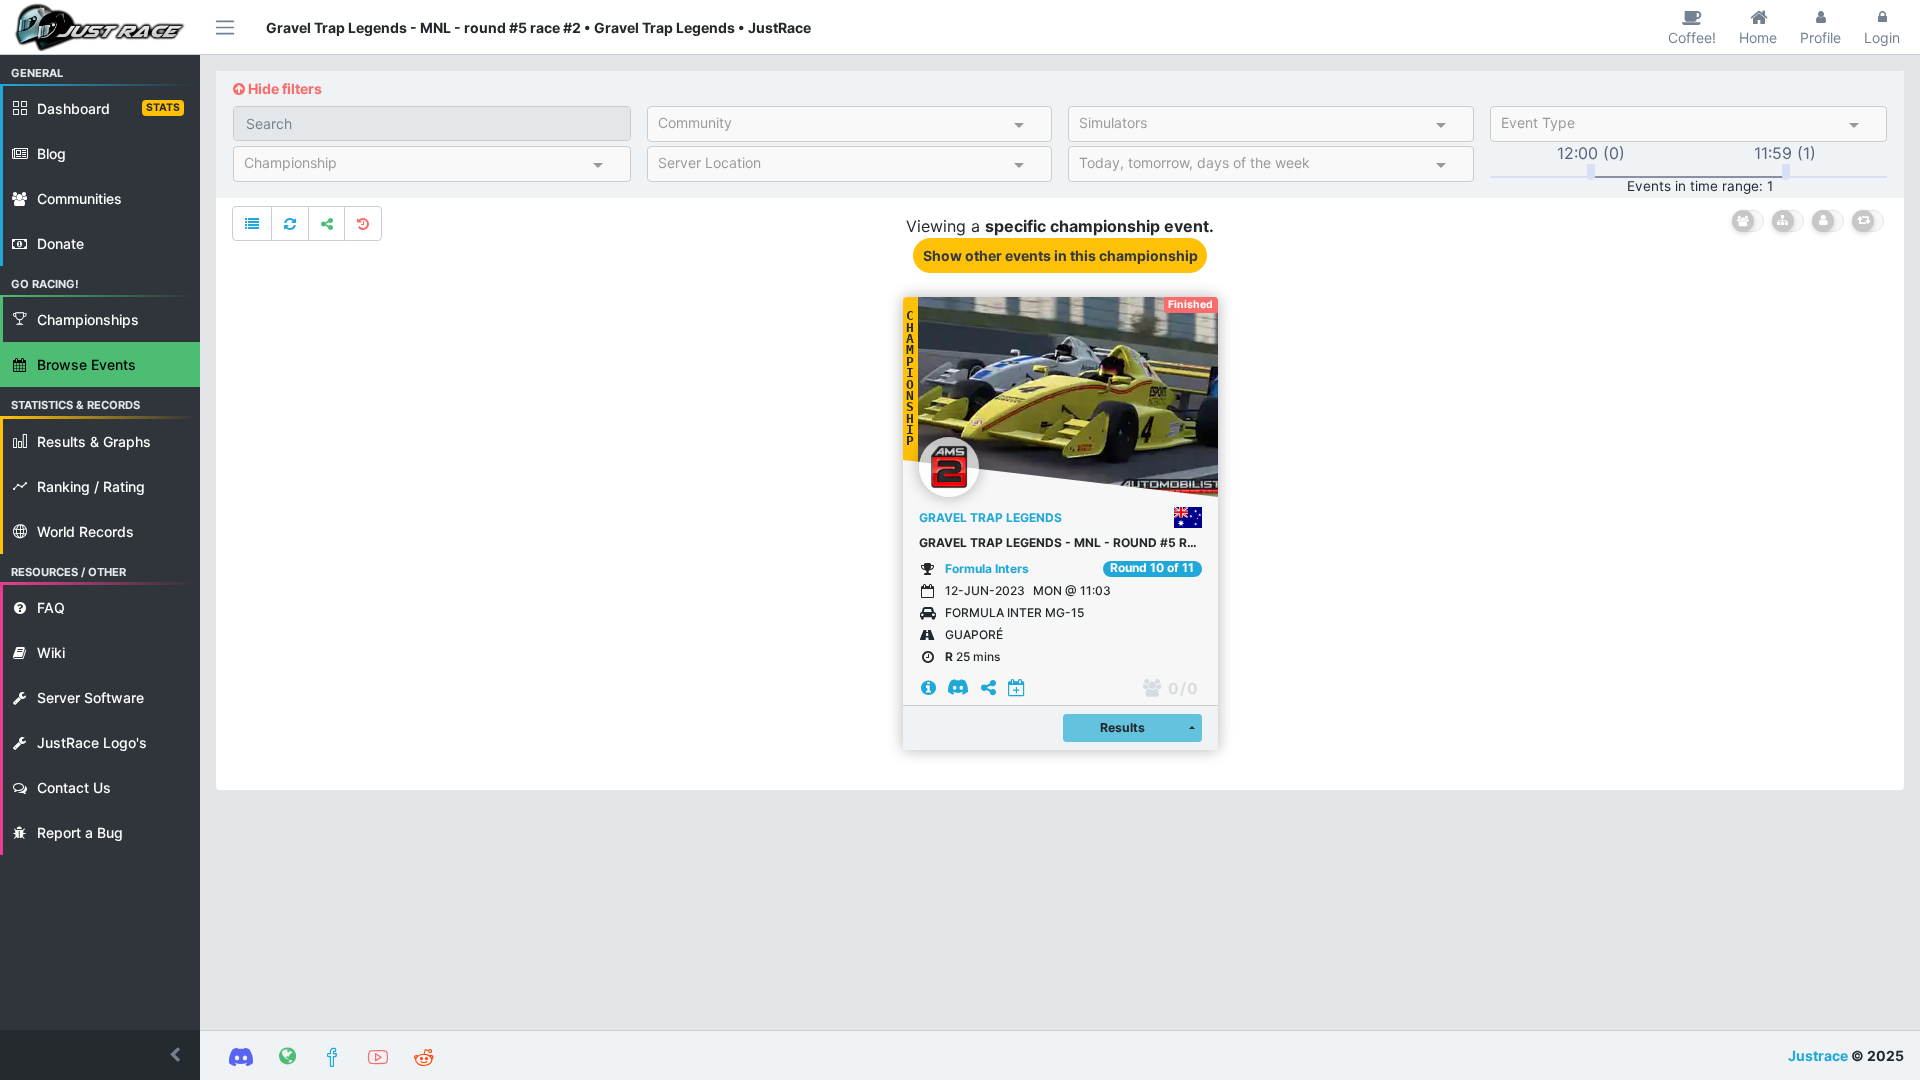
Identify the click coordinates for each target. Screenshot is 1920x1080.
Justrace (1818, 1055)
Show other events (1060, 255)
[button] (100, 1055)
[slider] (1591, 172)
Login (1882, 37)
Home (1758, 37)
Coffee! (1692, 37)
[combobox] (832, 127)
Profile (1820, 37)
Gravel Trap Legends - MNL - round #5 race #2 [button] (1060, 542)
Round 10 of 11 (1152, 568)
